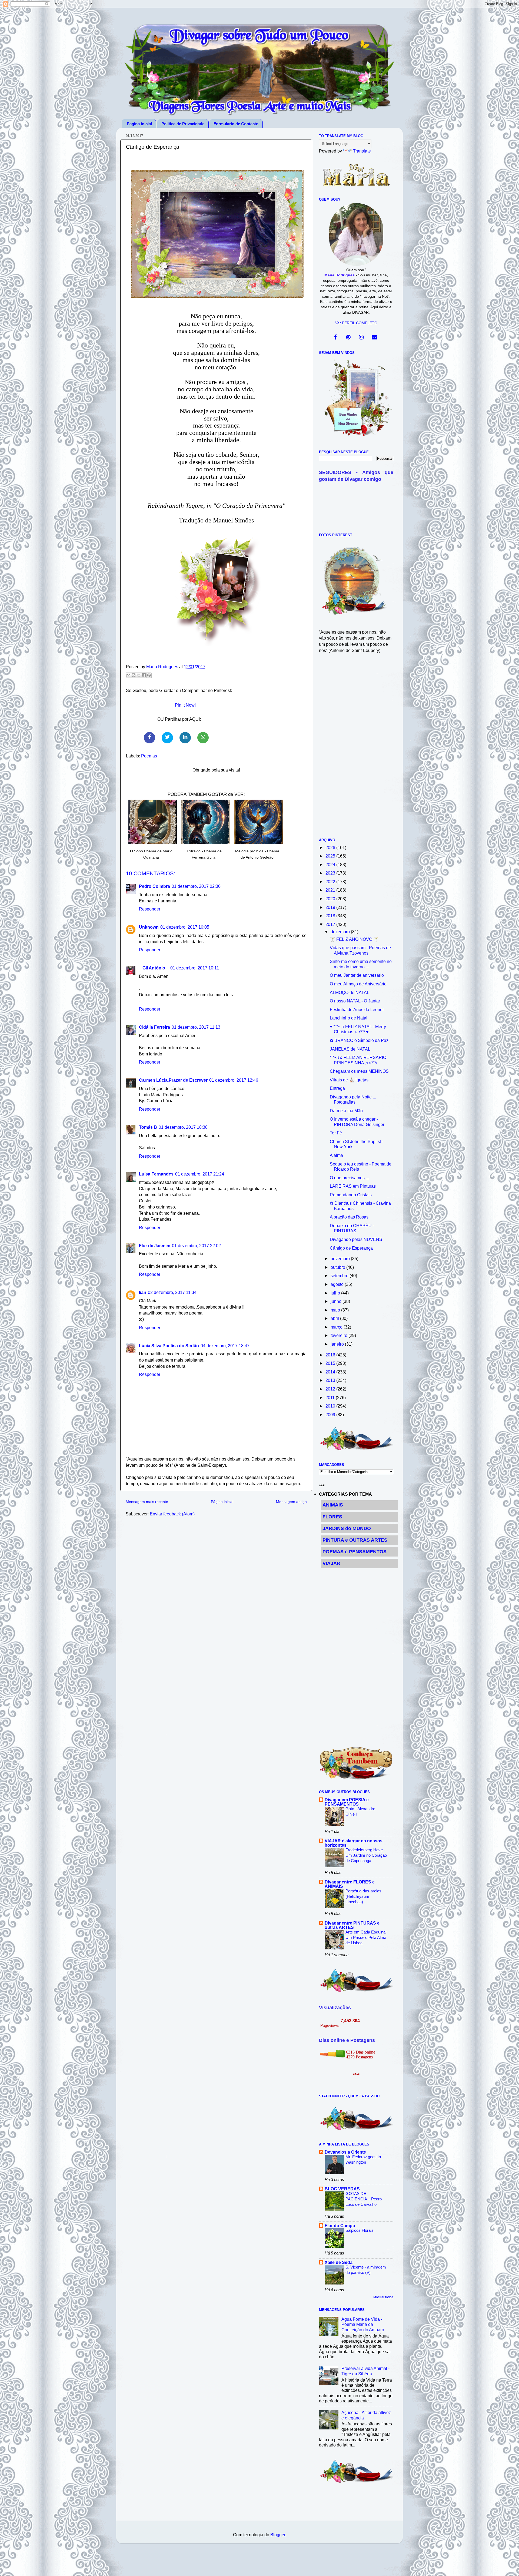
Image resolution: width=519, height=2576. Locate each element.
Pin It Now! (185, 705)
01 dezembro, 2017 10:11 (195, 968)
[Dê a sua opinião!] (134, 675)
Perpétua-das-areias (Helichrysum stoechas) (363, 1896)
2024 (331, 865)
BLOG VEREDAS (342, 2189)
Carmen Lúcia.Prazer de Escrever (173, 1080)
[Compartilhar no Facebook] (149, 738)
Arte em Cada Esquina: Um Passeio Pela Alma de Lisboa (366, 1937)
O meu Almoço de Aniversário (358, 984)
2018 (331, 916)
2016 (331, 1355)
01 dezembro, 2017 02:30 (196, 886)
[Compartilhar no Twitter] (167, 738)
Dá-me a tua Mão (346, 1111)
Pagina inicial (139, 124)
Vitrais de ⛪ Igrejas (349, 1080)
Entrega (337, 1088)
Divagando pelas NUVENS (356, 1239)
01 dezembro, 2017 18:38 (183, 1127)
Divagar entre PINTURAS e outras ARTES (352, 1925)
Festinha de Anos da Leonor (357, 1009)
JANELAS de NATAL (350, 1049)
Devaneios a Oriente (345, 2152)
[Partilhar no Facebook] (144, 675)
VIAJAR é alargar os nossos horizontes (354, 1843)
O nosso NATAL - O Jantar (355, 1001)
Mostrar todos (383, 2297)
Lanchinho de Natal (349, 1018)
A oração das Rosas (349, 1217)
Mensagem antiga (291, 1502)
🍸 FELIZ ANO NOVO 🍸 (354, 939)
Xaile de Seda (339, 2262)
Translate (362, 151)
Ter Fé (336, 1133)
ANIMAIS (333, 1505)
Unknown (149, 927)
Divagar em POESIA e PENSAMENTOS (347, 1802)
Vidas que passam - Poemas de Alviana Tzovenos (360, 950)
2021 (331, 890)
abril (335, 1318)
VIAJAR (331, 1563)
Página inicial (222, 1502)
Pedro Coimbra (154, 886)
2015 (331, 1363)
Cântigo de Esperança (351, 1248)
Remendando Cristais (351, 1195)
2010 (331, 1406)
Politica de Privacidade (183, 124)
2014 (331, 1372)
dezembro (341, 932)
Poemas (149, 756)
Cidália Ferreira (154, 1027)
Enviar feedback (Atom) (172, 1514)
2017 (331, 924)
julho (336, 1293)
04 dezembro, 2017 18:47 (225, 1346)
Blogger (278, 2535)
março (337, 1327)
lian (143, 1292)
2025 (331, 856)
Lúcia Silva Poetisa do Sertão (169, 1346)
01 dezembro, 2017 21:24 (200, 1174)
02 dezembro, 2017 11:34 (172, 1292)
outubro (338, 1267)
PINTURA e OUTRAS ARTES (355, 1540)
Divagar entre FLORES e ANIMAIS (350, 1884)
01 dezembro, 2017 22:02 (196, 1246)
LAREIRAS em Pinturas (353, 1186)
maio (336, 1310)
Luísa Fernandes (156, 1174)
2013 (331, 1380)
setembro (340, 1276)
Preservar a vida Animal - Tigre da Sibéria (365, 2371)
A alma (336, 1155)
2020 (331, 899)
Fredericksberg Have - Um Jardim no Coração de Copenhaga (366, 1855)
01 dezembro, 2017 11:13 (196, 1027)
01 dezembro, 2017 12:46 (234, 1080)
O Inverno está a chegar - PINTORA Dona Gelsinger (357, 1122)
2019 (331, 907)
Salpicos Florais (360, 2230)
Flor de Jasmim (155, 1246)
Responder (150, 909)
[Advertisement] (356, 749)
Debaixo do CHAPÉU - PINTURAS (352, 1228)
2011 (331, 1398)
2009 (331, 1415)
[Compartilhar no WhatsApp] (203, 738)
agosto (338, 1284)
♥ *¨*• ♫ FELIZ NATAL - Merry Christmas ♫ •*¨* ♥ (358, 1029)
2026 (331, 847)
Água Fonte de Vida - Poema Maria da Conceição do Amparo (363, 2324)
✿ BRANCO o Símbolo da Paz (359, 1040)
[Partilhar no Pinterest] (149, 675)
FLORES (332, 1517)
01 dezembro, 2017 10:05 (185, 927)
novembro (341, 1259)
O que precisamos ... (349, 1178)
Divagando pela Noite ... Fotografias (353, 1099)
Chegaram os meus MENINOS (359, 1071)
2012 (331, 1389)
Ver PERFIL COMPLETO (356, 323)
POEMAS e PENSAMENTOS (355, 1552)
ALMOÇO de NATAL (350, 992)
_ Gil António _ (154, 968)
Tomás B (148, 1127)
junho (337, 1301)
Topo (509, 2567)
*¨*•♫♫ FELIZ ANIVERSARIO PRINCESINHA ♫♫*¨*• (358, 1060)
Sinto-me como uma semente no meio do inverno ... (361, 964)
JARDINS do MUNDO (347, 1528)
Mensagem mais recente (147, 1502)
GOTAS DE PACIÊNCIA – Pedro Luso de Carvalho (364, 2199)
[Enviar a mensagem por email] (128, 675)
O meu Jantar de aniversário (357, 975)
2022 (331, 882)
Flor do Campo (340, 2226)
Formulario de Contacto (236, 124)
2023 (331, 873)
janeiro (338, 1344)
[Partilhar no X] (139, 675)
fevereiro (340, 1335)
